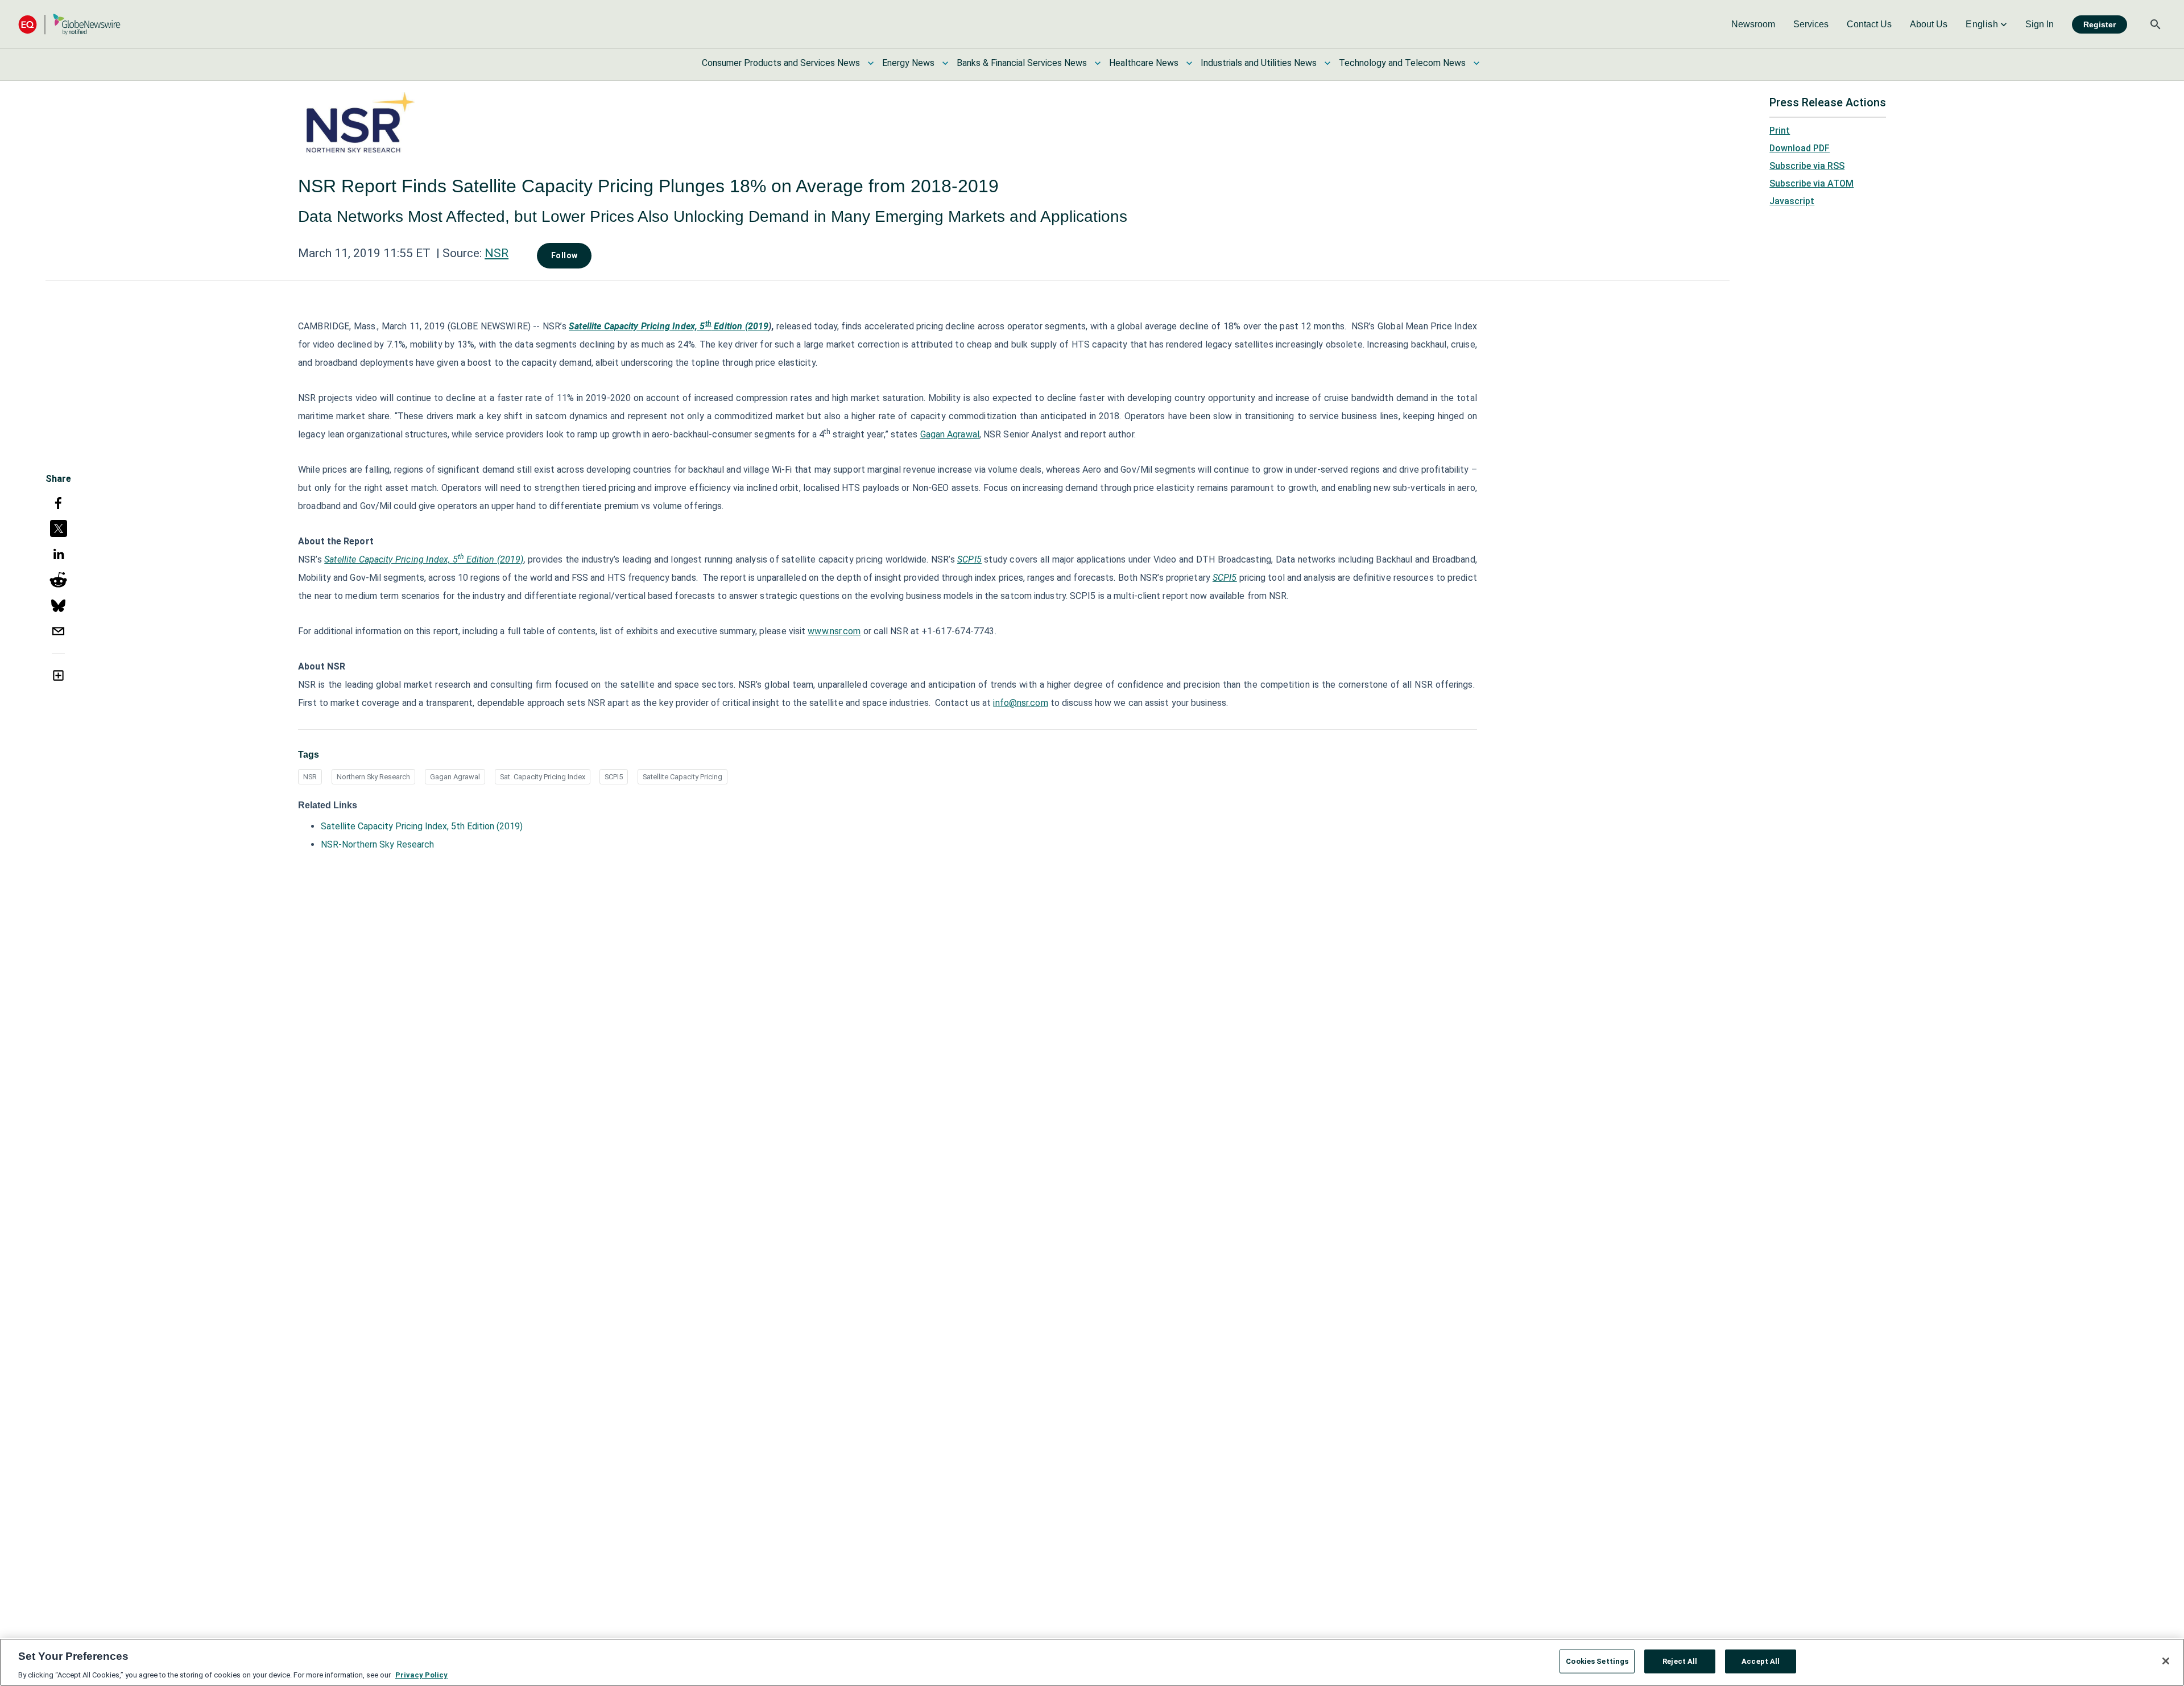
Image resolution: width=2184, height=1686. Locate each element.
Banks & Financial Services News (1022, 63)
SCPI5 (614, 777)
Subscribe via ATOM (1811, 183)
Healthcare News (1144, 63)
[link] (1753, 24)
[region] (1092, 1662)
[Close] (2166, 1661)
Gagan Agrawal (455, 777)
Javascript (1792, 201)
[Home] (69, 24)
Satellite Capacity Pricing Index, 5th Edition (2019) (422, 826)
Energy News (908, 63)
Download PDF (1800, 148)
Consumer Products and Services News (781, 63)
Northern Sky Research (373, 777)
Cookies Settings (1597, 1661)
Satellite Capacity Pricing (682, 777)
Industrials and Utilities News (1259, 63)
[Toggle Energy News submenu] (945, 63)
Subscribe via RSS (1807, 166)
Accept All (1761, 1661)
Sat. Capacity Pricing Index (543, 777)
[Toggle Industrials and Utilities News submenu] (1327, 63)
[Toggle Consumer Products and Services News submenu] (871, 63)
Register (2100, 24)
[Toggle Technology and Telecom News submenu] (1476, 63)
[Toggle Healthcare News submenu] (1189, 63)
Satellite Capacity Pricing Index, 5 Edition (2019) (424, 559)
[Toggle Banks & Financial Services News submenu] (1098, 63)
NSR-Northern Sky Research (377, 844)
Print (1780, 131)
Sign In (2040, 24)
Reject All (1680, 1661)
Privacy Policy (421, 1674)
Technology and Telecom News (1402, 63)
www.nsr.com (834, 631)
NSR (497, 253)
